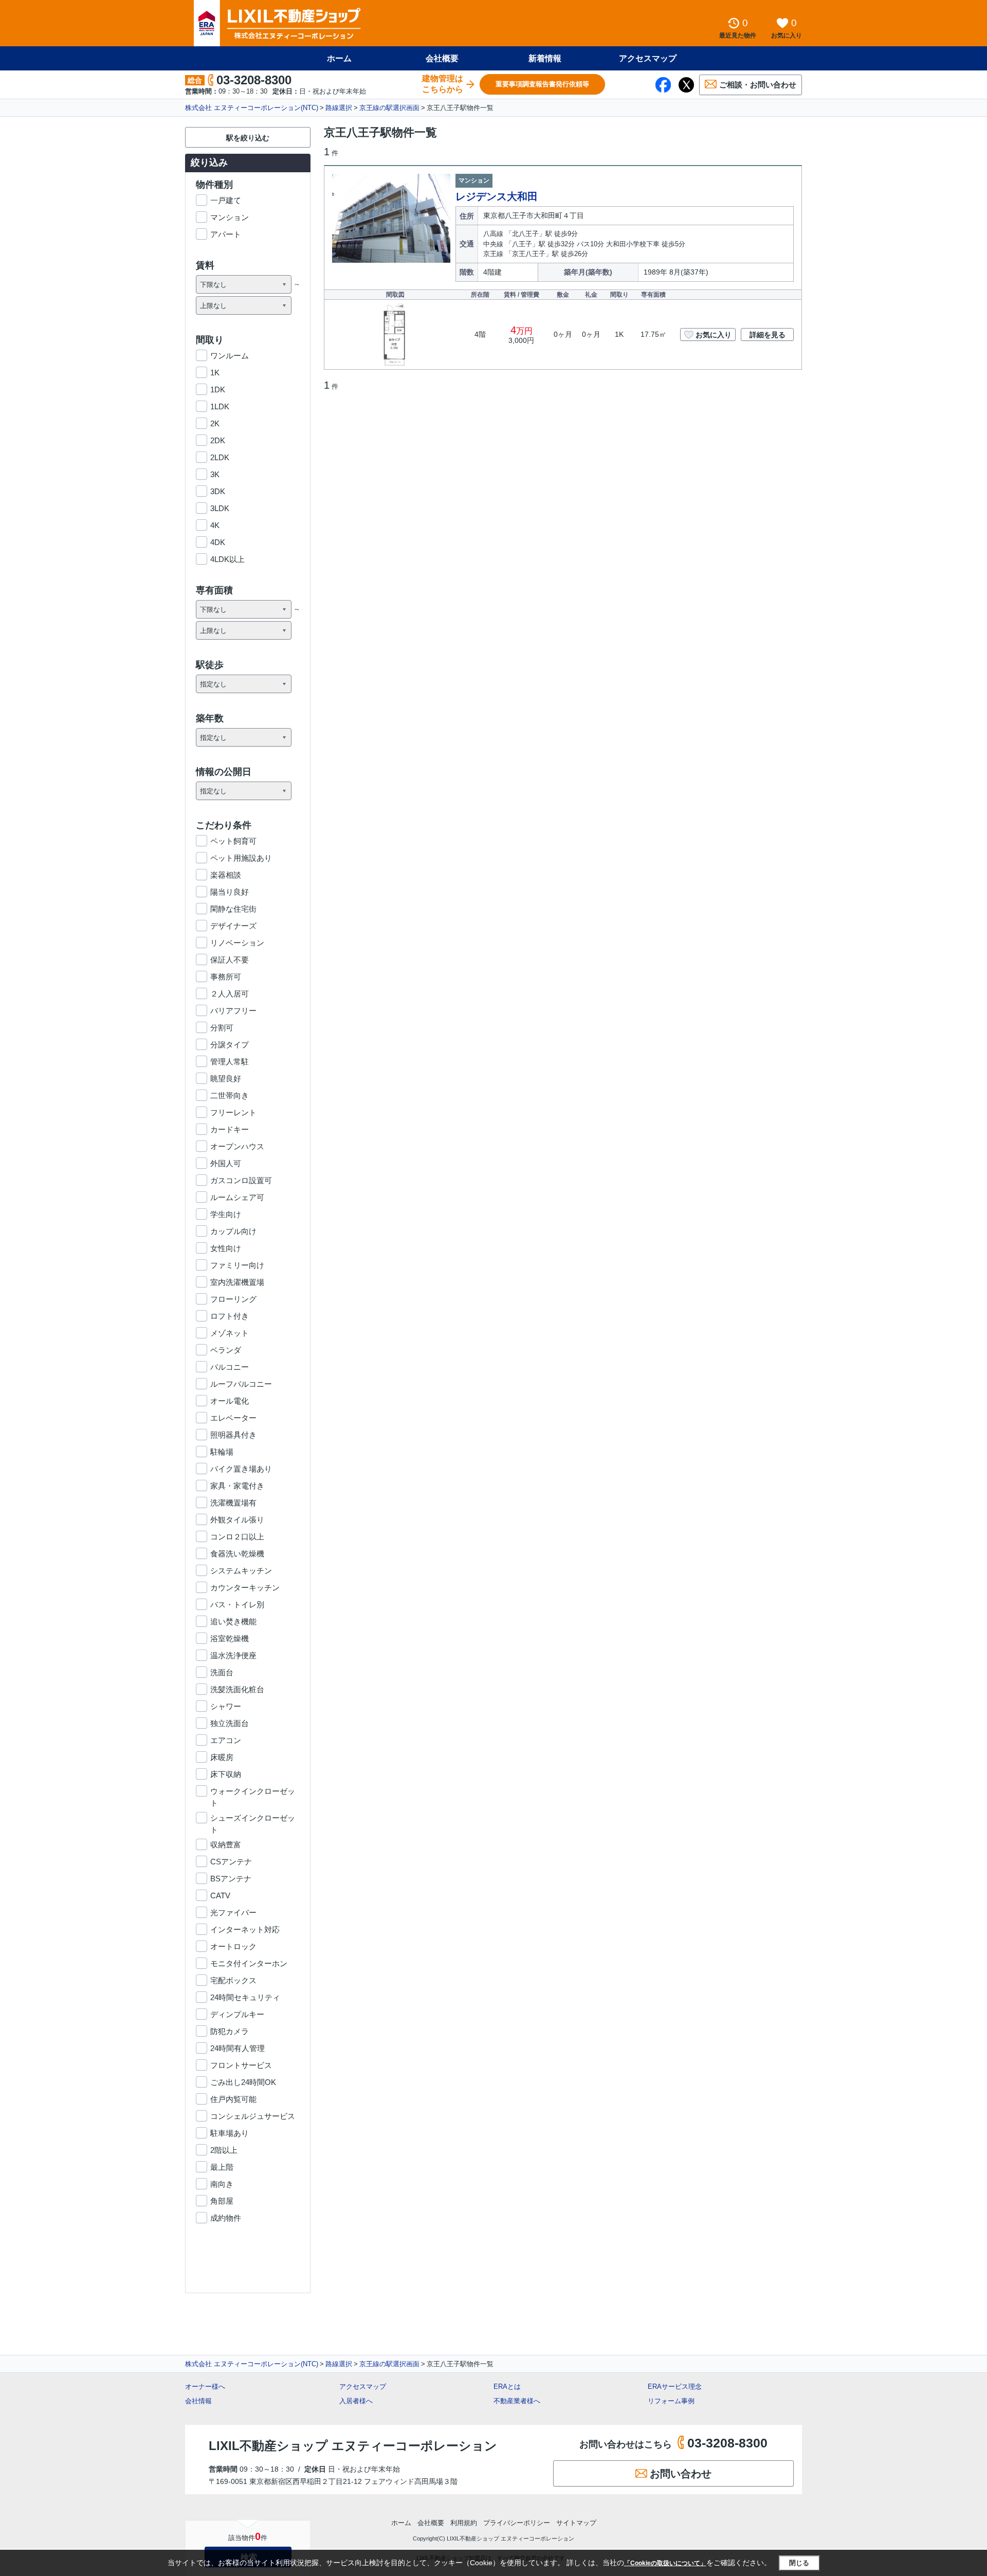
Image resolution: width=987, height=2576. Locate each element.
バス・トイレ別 (237, 1604)
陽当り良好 (230, 892)
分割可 (222, 1028)
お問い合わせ (681, 2474)
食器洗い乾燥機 (237, 1554)
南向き (222, 2184)
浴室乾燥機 (230, 1638)
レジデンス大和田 (497, 196)
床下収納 (226, 1774)
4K (215, 525)
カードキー (230, 1129)
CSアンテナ (231, 1862)
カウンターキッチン (245, 1588)
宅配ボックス (233, 1980)
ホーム (339, 58)
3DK (218, 491)
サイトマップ (576, 2523)
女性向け (226, 1248)
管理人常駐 (230, 1062)
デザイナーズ (233, 926)
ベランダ (226, 1350)
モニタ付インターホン (249, 1963)
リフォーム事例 (671, 2401)
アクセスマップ (363, 2387)
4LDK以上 (227, 559)
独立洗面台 (230, 1723)
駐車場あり (230, 2133)
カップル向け (233, 1231)
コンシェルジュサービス (253, 2116)
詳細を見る (767, 335)
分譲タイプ (230, 1045)
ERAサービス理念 (675, 2387)
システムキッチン (241, 1571)
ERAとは (507, 2387)
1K (215, 373)
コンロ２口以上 (237, 1537)
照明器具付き (233, 1435)
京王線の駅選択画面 (389, 108)
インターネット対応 (245, 1929)
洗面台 (222, 1672)
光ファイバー (233, 1912)
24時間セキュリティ (245, 1997)
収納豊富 (226, 1845)
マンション (230, 217)
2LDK (220, 457)
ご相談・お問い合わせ (758, 85)
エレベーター (233, 1418)
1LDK (220, 406)
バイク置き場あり (241, 1469)
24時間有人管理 (237, 2048)
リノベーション (237, 943)
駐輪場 (222, 1452)
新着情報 (545, 58)
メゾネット (230, 1333)
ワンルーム (230, 356)
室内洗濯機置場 (237, 1282)
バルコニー (230, 1367)
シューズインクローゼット (253, 1819)
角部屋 (222, 2201)
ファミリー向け (237, 1265)
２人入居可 (230, 994)
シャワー (226, 1706)
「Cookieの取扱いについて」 (665, 2563)
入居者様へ (356, 2401)
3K (215, 474)
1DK (218, 389)
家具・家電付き (237, 1486)
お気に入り (714, 335)
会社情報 (198, 2401)
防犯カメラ (230, 2031)
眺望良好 (226, 1078)
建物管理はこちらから (443, 84)
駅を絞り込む (248, 138)
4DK (218, 542)
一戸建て (226, 200)
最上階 (222, 2167)
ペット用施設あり (241, 858)
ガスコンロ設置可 (241, 1180)
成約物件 (226, 2218)
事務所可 (226, 977)
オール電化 (230, 1401)
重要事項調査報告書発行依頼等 (542, 84)
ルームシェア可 (237, 1197)
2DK (218, 440)
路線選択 (339, 108)
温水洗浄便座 (233, 1655)
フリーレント (233, 1112)
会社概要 (442, 58)
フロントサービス (241, 2065)
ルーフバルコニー (241, 1384)
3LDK (220, 508)
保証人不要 (230, 960)
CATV (220, 1895)
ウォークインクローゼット (253, 1792)
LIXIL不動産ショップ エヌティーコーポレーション (353, 2446)
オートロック (233, 1946)
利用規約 (464, 2523)
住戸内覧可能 (233, 2099)
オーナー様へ (205, 2387)
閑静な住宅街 (233, 909)
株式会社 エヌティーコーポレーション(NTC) (252, 108)
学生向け (226, 1214)
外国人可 (226, 1163)
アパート (226, 234)
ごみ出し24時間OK (243, 2082)
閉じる (799, 2563)
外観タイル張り (237, 1520)
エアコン (226, 1740)
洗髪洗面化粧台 (237, 1689)
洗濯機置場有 (233, 1503)
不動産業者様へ (517, 2401)
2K (215, 423)
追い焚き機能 (233, 1621)
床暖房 (222, 1757)
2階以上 (224, 2150)
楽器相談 (226, 875)
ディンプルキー (237, 2014)
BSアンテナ (231, 1879)
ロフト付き (230, 1316)
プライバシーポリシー (517, 2523)
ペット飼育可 (233, 841)
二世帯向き (230, 1095)
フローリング (233, 1299)
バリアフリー (233, 1011)
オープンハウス (237, 1146)
